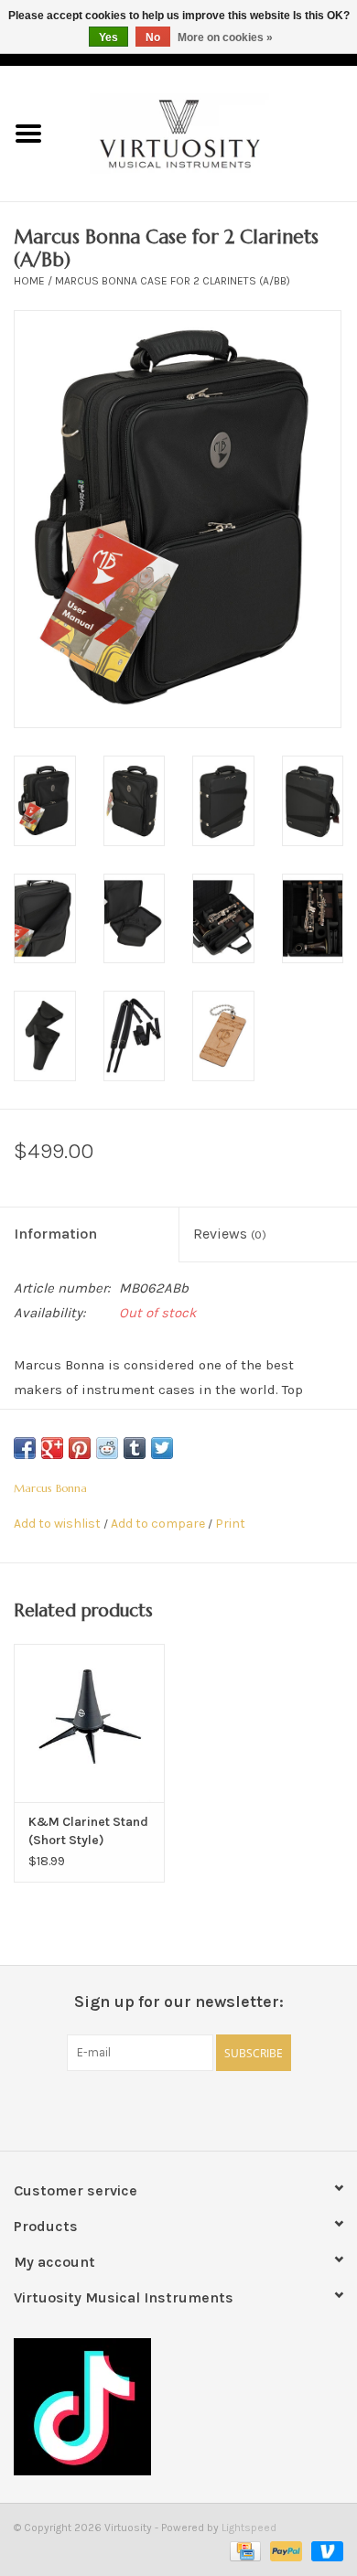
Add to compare (159, 1524)
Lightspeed (249, 2528)
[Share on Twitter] (162, 1448)
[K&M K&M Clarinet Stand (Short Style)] (89, 1723)
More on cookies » (225, 38)
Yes (108, 38)
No (153, 38)
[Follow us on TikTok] (178, 2407)
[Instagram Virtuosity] (227, 2109)
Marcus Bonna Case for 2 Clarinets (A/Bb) (173, 281)
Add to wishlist (57, 1524)
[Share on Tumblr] (135, 1448)
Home (29, 281)
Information (55, 1234)
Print (230, 1524)
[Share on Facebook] (25, 1448)
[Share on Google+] (52, 1448)
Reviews (230, 1234)
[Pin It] (80, 1448)
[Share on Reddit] (107, 1448)
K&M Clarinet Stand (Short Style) (88, 1831)
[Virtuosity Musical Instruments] (207, 132)
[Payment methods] (243, 2550)
